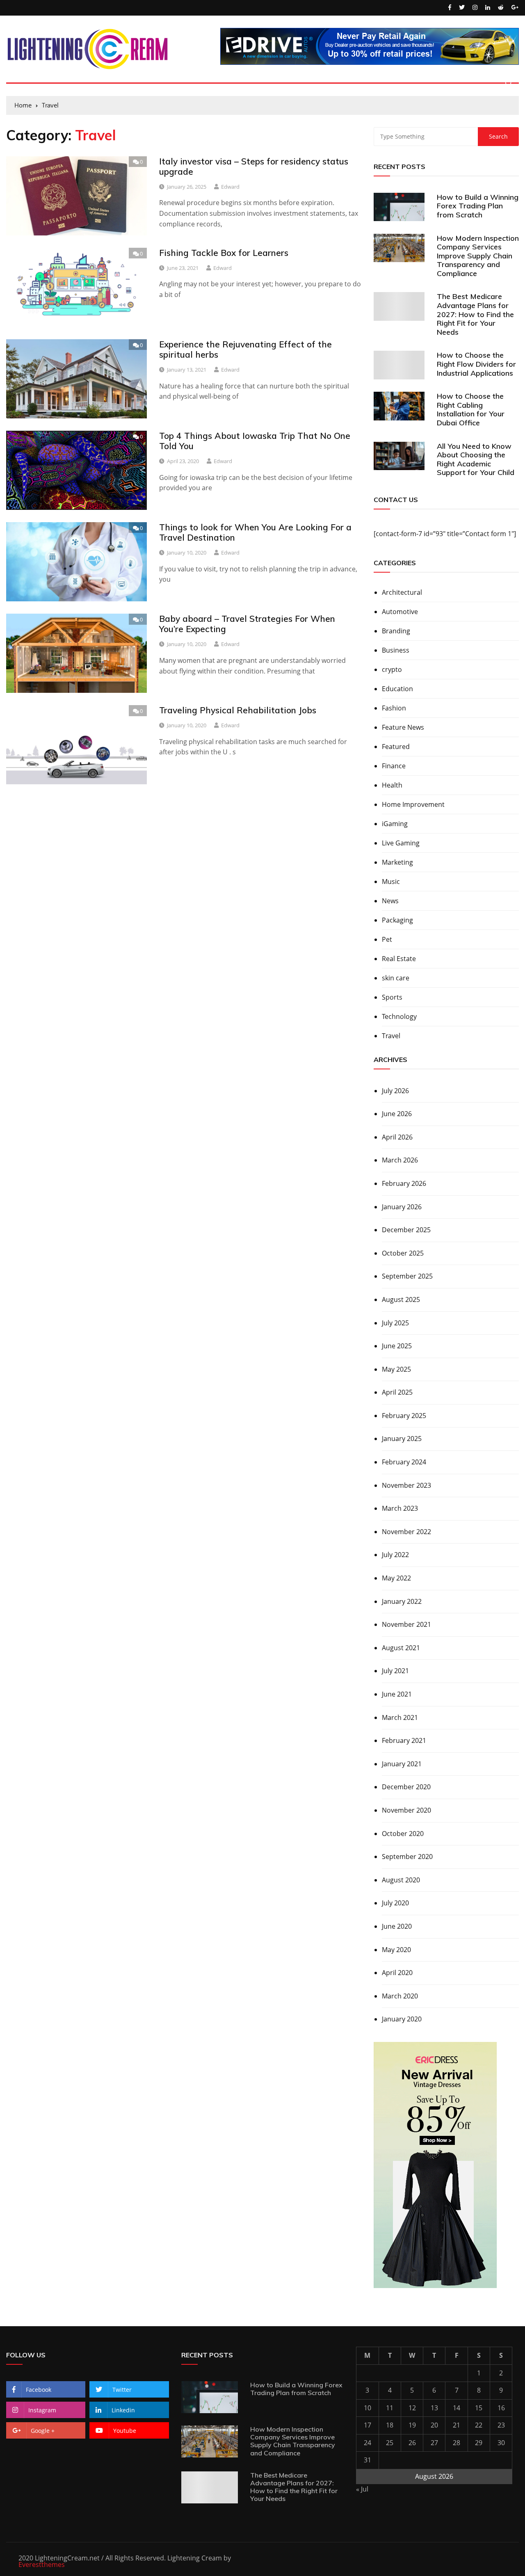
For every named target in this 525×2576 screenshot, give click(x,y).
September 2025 (407, 1276)
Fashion (394, 708)
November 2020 (406, 1810)
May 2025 (396, 1369)
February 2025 (404, 1416)
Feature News (403, 727)
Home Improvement (413, 804)
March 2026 (400, 1160)
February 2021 (404, 1740)
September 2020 (407, 1857)
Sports (392, 997)
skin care (396, 978)
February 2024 (404, 1462)
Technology (399, 1016)
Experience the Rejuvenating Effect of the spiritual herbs (245, 349)
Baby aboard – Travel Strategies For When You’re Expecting (247, 624)
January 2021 (402, 1764)
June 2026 (397, 1114)
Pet (387, 939)
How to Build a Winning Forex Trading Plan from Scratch (478, 206)
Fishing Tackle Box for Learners (224, 253)
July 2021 (395, 1671)
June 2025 (397, 1346)
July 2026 (395, 1091)
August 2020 (401, 1880)
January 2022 (402, 1601)
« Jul (362, 2489)
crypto (392, 669)
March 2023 (400, 1508)
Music (391, 882)
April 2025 (397, 1392)
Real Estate (399, 959)
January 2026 (402, 1207)
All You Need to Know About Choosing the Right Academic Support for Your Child (476, 459)
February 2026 (404, 1183)
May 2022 (396, 1578)
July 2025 (395, 1323)
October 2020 (403, 1834)
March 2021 (400, 1717)
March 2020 (400, 1996)
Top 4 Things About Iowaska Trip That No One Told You (255, 441)
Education (397, 689)
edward (230, 187)
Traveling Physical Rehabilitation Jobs (238, 710)
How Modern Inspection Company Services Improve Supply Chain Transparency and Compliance (478, 256)
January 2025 (402, 1439)
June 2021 (397, 1694)
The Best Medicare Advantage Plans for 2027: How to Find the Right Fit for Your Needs (475, 314)
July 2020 (395, 1903)
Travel (391, 1036)
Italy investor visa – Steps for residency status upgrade (254, 166)
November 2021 (406, 1624)
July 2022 (395, 1555)
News (390, 901)
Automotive (400, 612)
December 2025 (406, 1230)
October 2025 (403, 1253)
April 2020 (397, 1973)
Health (392, 785)
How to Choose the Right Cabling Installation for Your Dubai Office (471, 409)
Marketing (397, 862)
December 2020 (406, 1787)
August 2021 (401, 1648)
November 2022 (406, 1532)
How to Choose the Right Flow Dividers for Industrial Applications (476, 364)
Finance (394, 766)
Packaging (397, 920)
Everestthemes (42, 2565)
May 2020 (396, 1950)
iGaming (395, 824)
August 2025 (401, 1299)
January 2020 (402, 2019)
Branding (396, 631)
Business (396, 650)
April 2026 (397, 1137)
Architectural (402, 592)
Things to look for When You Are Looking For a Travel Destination (255, 532)
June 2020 (397, 1926)
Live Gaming (401, 843)
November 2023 (406, 1485)
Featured (396, 747)
